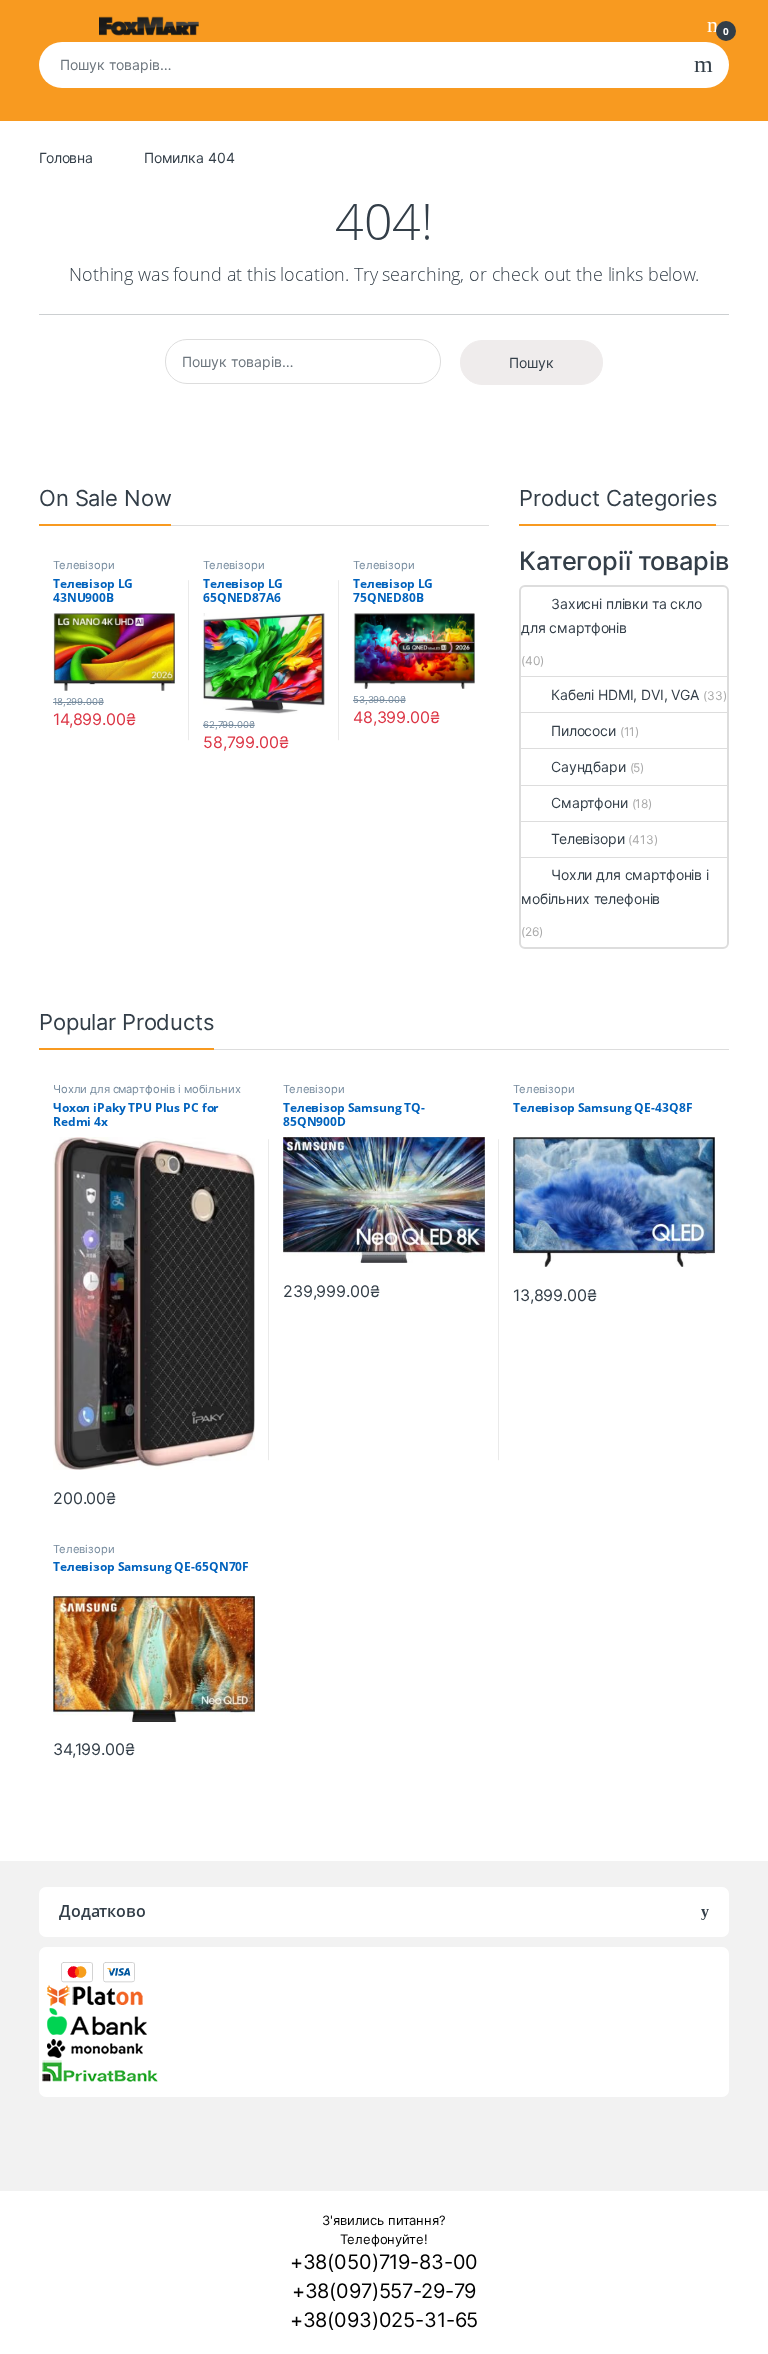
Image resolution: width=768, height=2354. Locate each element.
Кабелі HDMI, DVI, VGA (625, 694)
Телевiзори (84, 565)
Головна (66, 157)
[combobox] (358, 65)
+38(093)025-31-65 (384, 2320)
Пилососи (583, 730)
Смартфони (589, 802)
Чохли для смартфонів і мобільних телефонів (615, 886)
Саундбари (588, 766)
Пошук (703, 65)
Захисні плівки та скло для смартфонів (611, 615)
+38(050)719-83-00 (384, 2262)
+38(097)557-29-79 (384, 2291)
